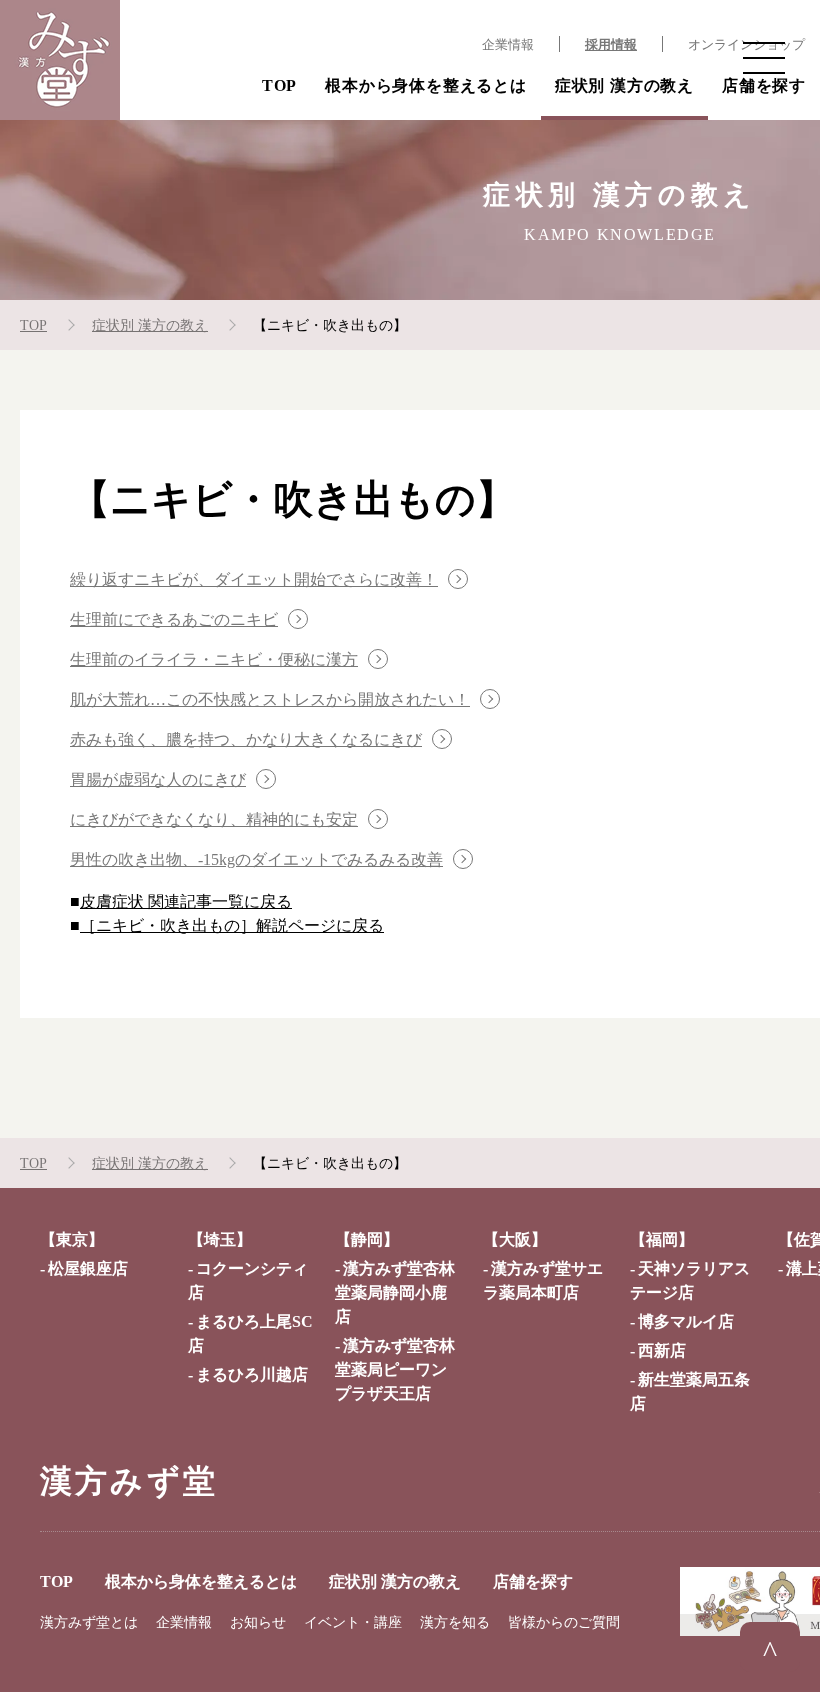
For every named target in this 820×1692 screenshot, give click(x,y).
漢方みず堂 (129, 1481)
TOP (279, 85)
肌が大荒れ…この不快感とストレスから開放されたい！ (270, 699)
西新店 (662, 1350)
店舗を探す (764, 85)
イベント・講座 (353, 1622)
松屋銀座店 (88, 1268)
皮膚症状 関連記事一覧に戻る (186, 901)
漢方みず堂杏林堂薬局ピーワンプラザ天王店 (395, 1369)
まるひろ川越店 (252, 1374)
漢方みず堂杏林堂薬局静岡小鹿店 (395, 1292)
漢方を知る (455, 1622)
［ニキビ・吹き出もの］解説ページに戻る (232, 925)
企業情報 (508, 45)
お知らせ (258, 1622)
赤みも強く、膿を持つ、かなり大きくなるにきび (246, 739)
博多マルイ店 (686, 1321)
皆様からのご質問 (564, 1622)
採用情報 (611, 45)
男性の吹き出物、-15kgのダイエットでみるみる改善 (256, 859)
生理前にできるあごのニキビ (174, 619)
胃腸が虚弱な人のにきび (158, 779)
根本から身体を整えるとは (426, 85)
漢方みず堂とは (89, 1622)
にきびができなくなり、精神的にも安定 (214, 819)
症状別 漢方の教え (624, 85)
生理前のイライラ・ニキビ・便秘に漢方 (214, 659)
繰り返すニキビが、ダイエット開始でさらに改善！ (254, 579)
